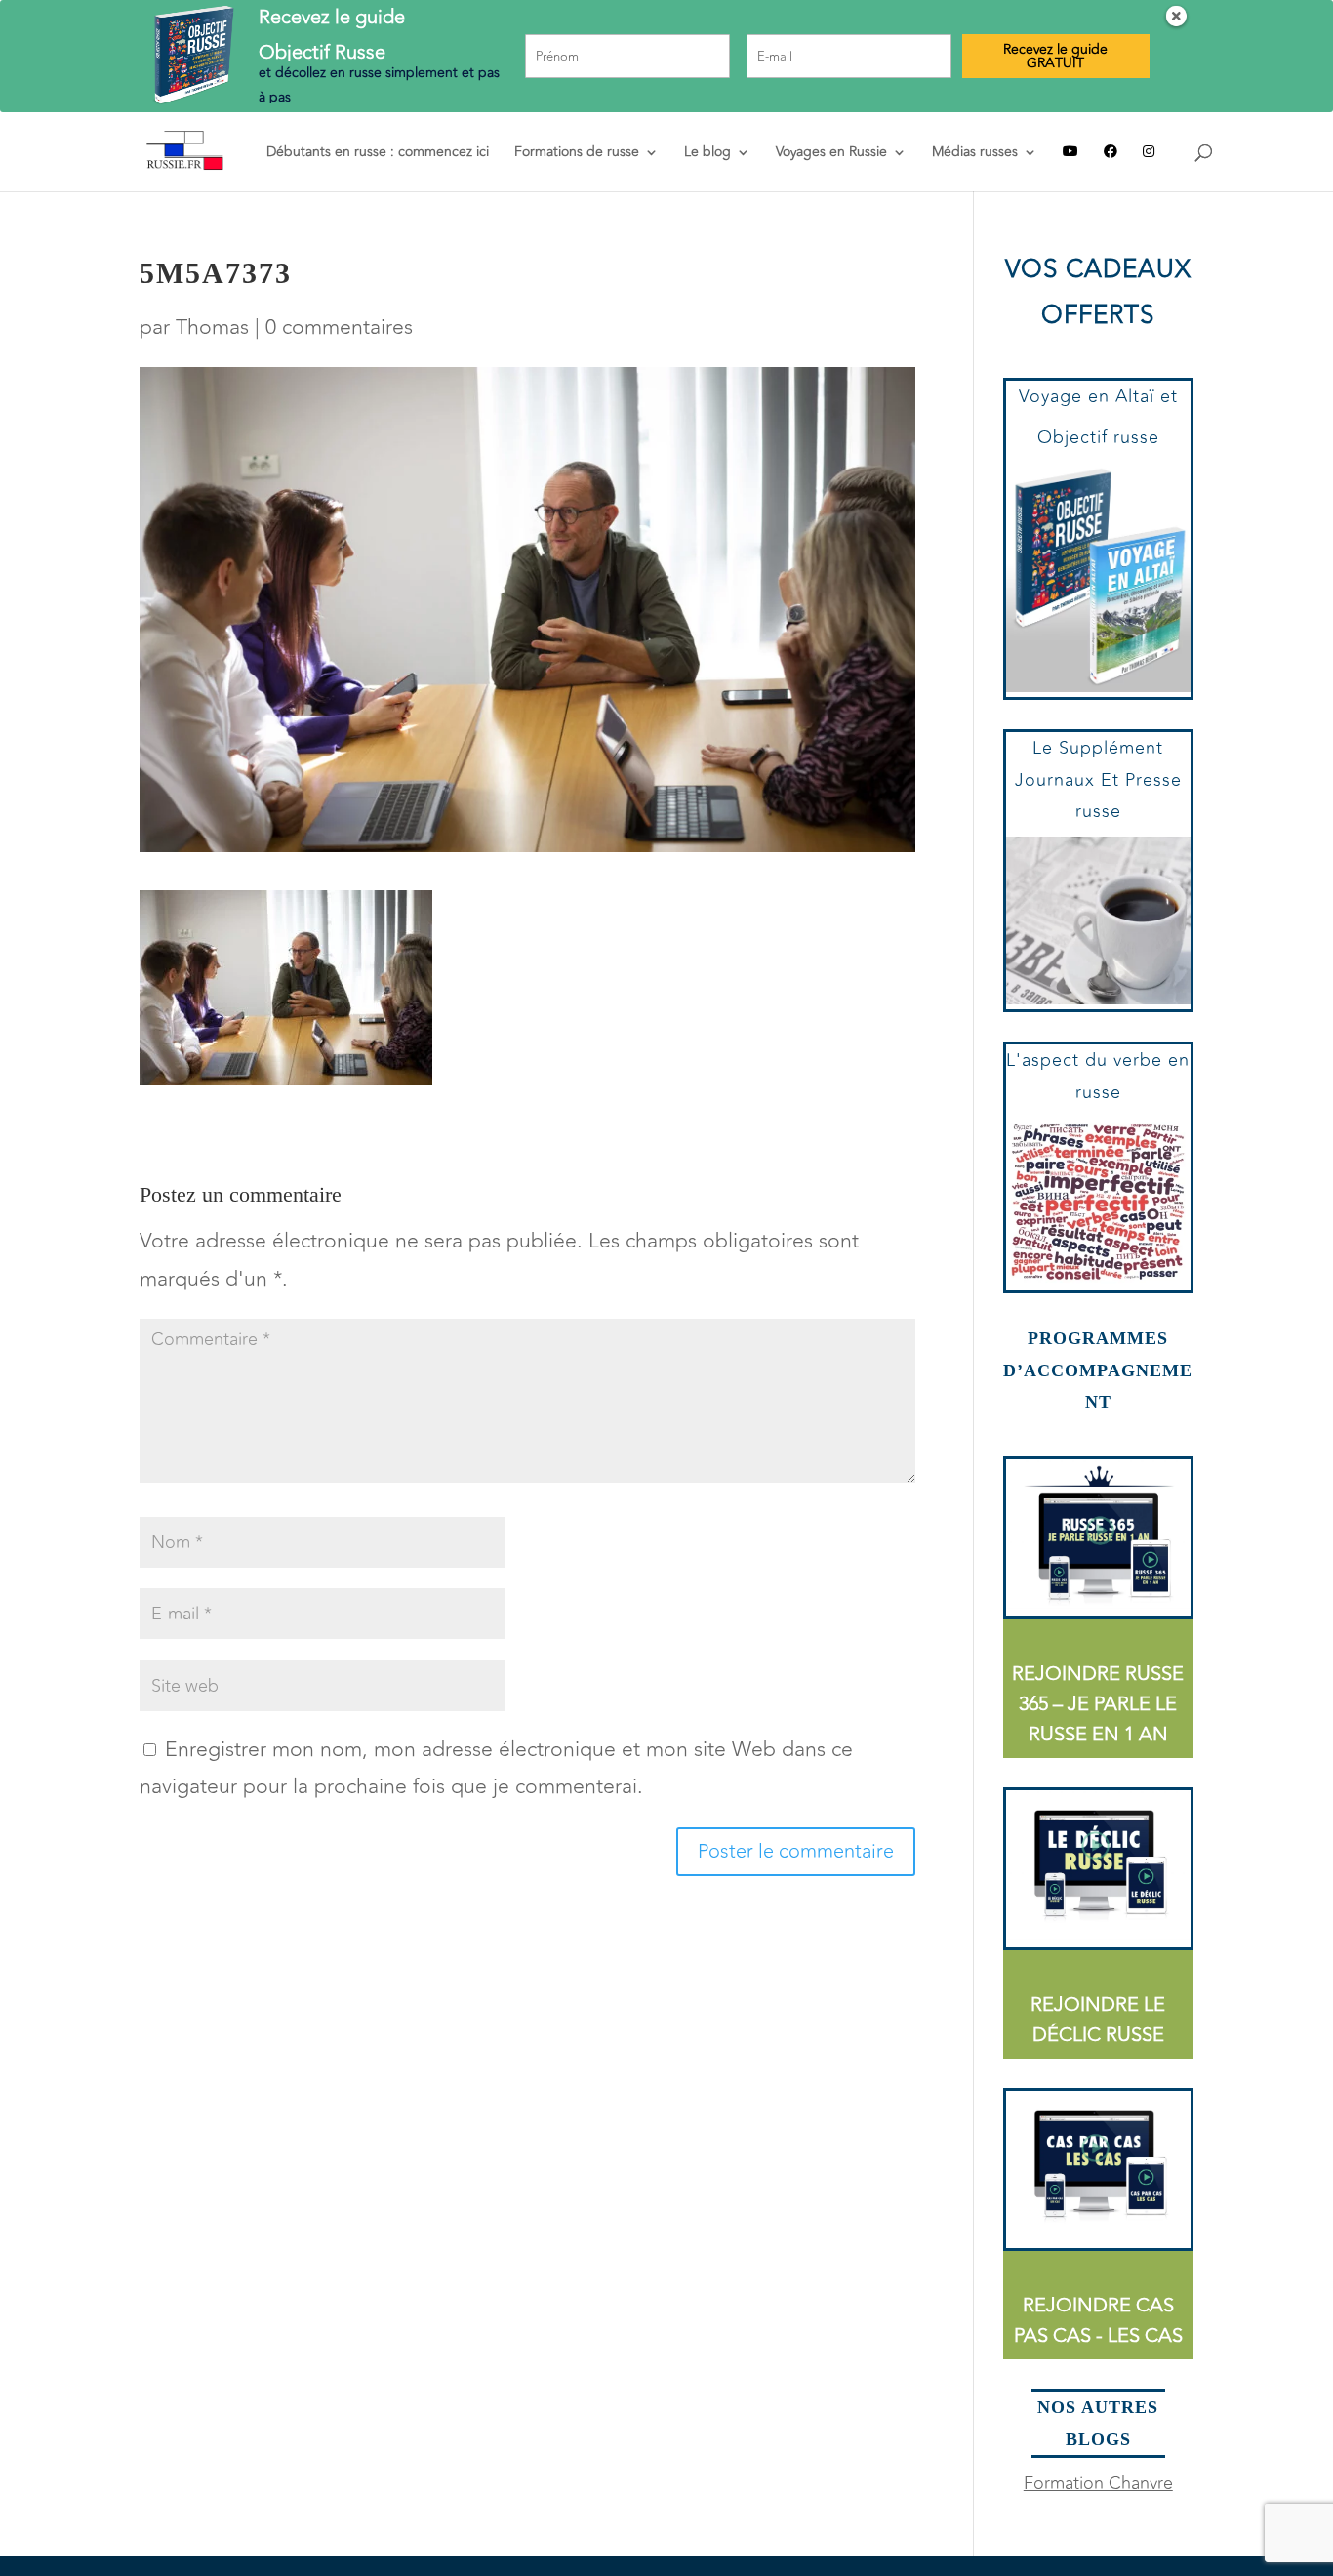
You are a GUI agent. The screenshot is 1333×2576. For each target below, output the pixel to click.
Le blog (707, 154)
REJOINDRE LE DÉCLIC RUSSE (1098, 2020)
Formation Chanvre (1098, 2483)
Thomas (212, 327)
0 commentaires (339, 327)
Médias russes (975, 154)
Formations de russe (577, 154)
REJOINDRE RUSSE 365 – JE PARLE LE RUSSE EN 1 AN (1098, 1704)
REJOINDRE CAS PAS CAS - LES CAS (1098, 2320)
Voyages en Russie (831, 154)
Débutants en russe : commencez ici (378, 154)
